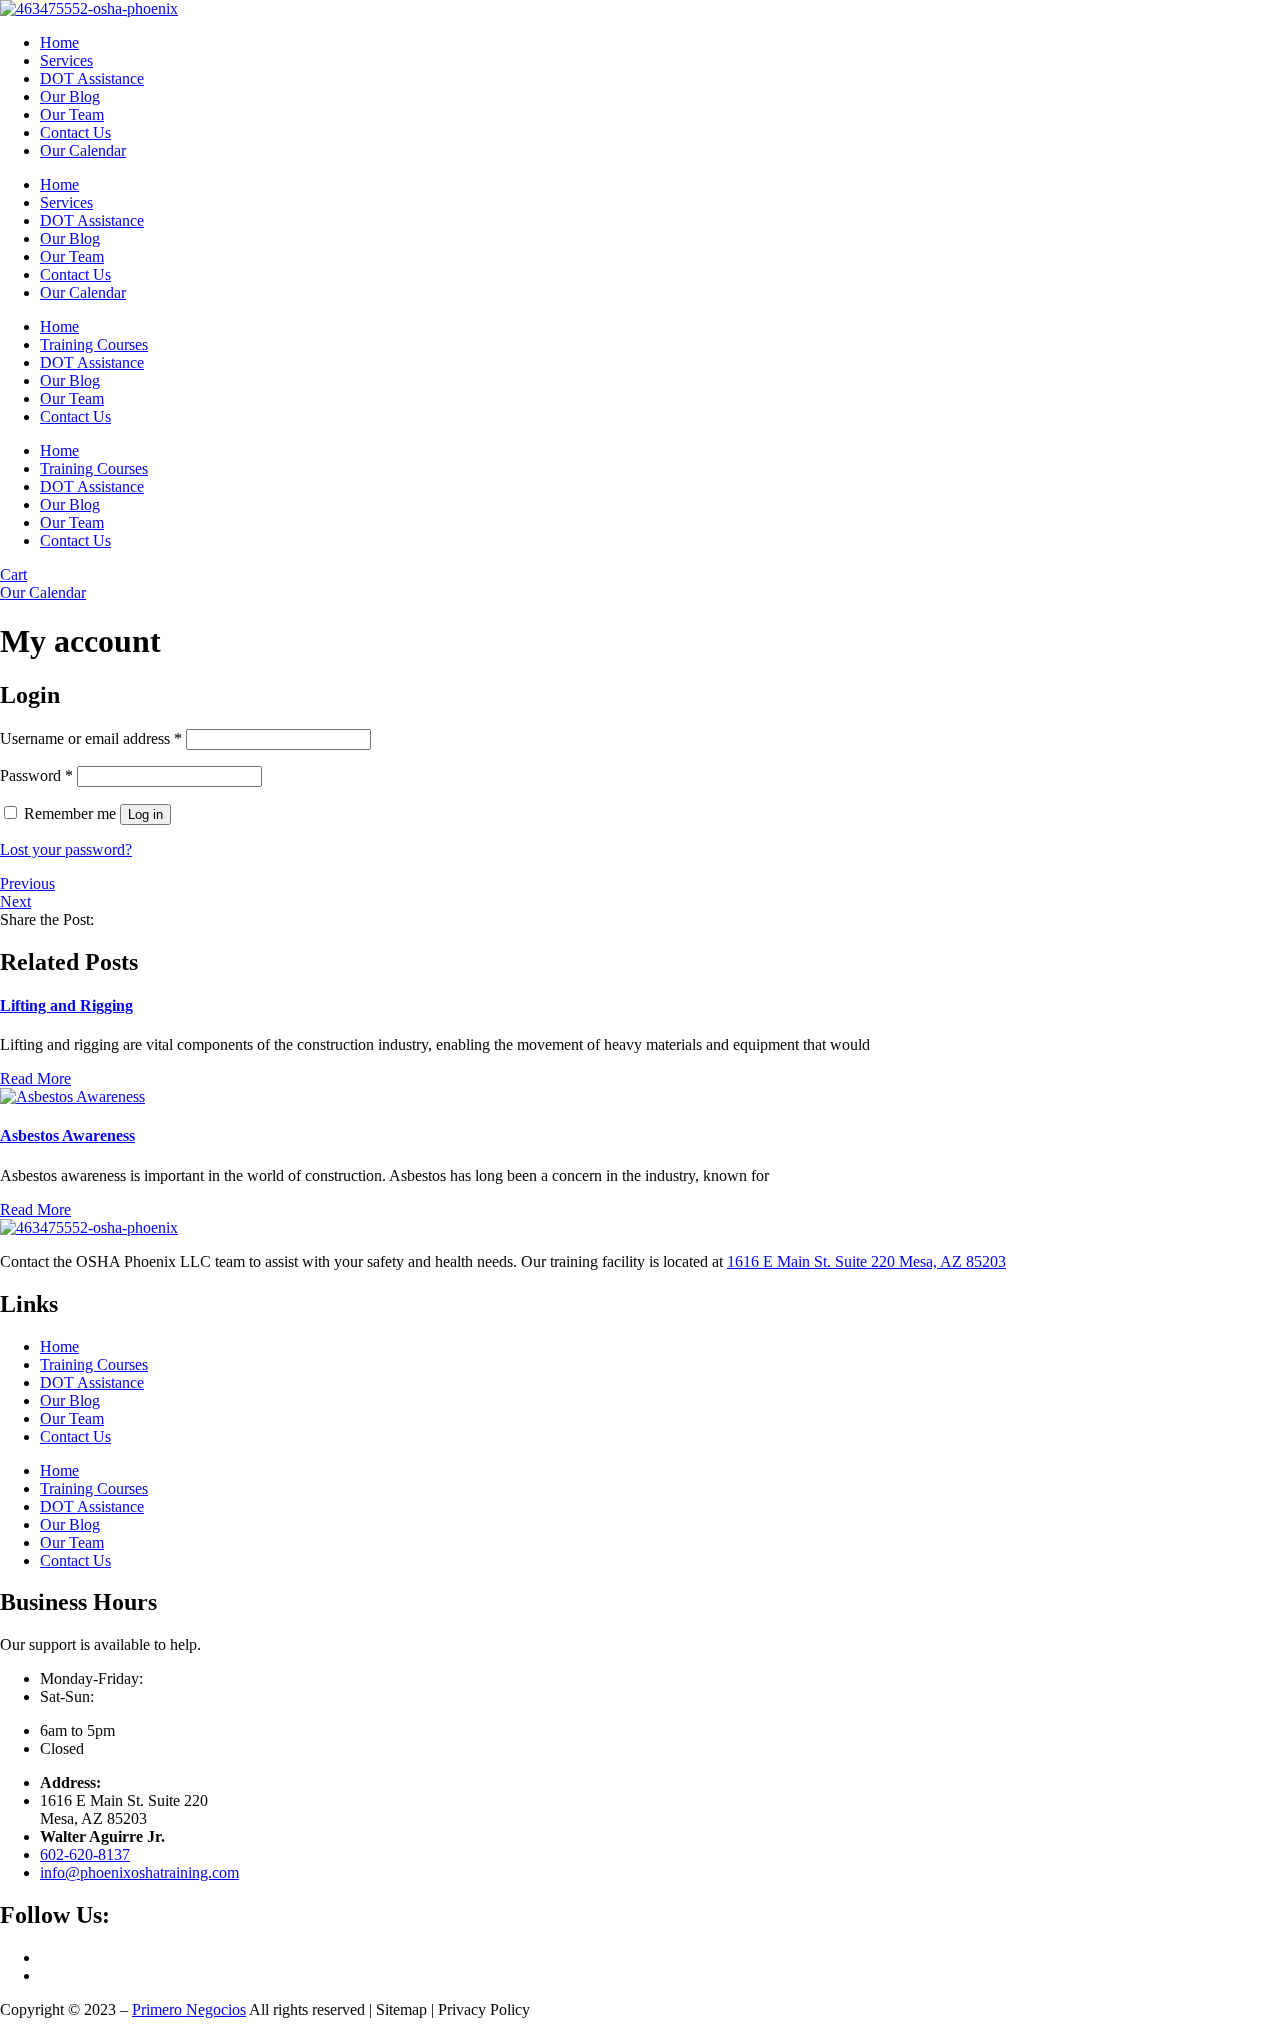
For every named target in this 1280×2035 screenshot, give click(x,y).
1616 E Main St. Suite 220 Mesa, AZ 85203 (866, 1261)
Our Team (72, 114)
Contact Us (75, 132)
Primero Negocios (189, 2009)
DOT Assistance (92, 78)
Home (59, 42)
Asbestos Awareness (67, 1135)
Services (66, 60)
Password (36, 775)
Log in (145, 814)
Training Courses (94, 344)
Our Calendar (83, 150)
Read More (35, 1078)
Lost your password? (66, 849)
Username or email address (91, 738)
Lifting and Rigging (66, 1005)
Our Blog (70, 96)
